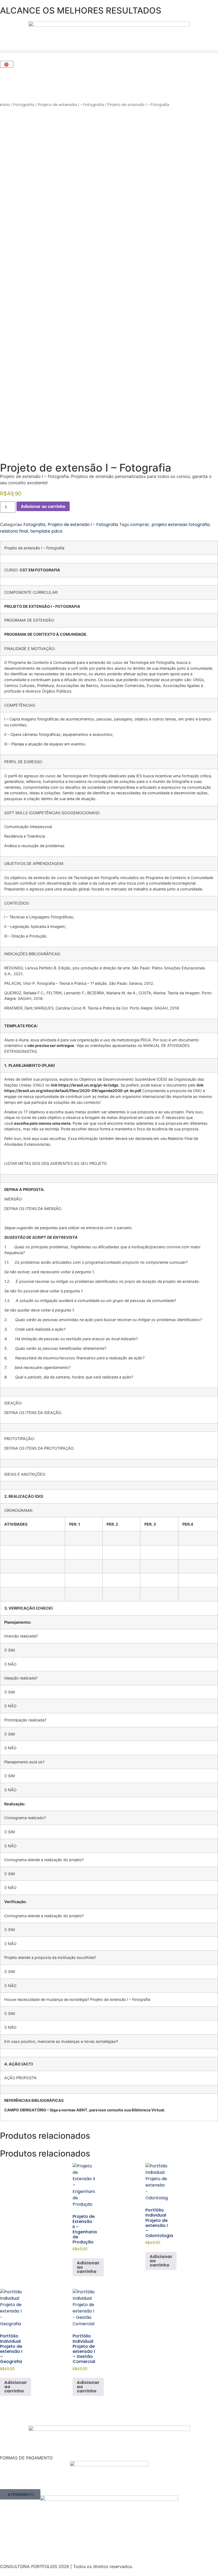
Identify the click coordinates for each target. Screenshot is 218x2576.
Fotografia (24, 105)
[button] (109, 52)
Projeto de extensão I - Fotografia (71, 105)
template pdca (46, 531)
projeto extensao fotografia (181, 525)
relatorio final (14, 531)
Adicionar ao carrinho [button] (88, 2267)
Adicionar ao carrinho (43, 506)
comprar (140, 525)
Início (5, 105)
